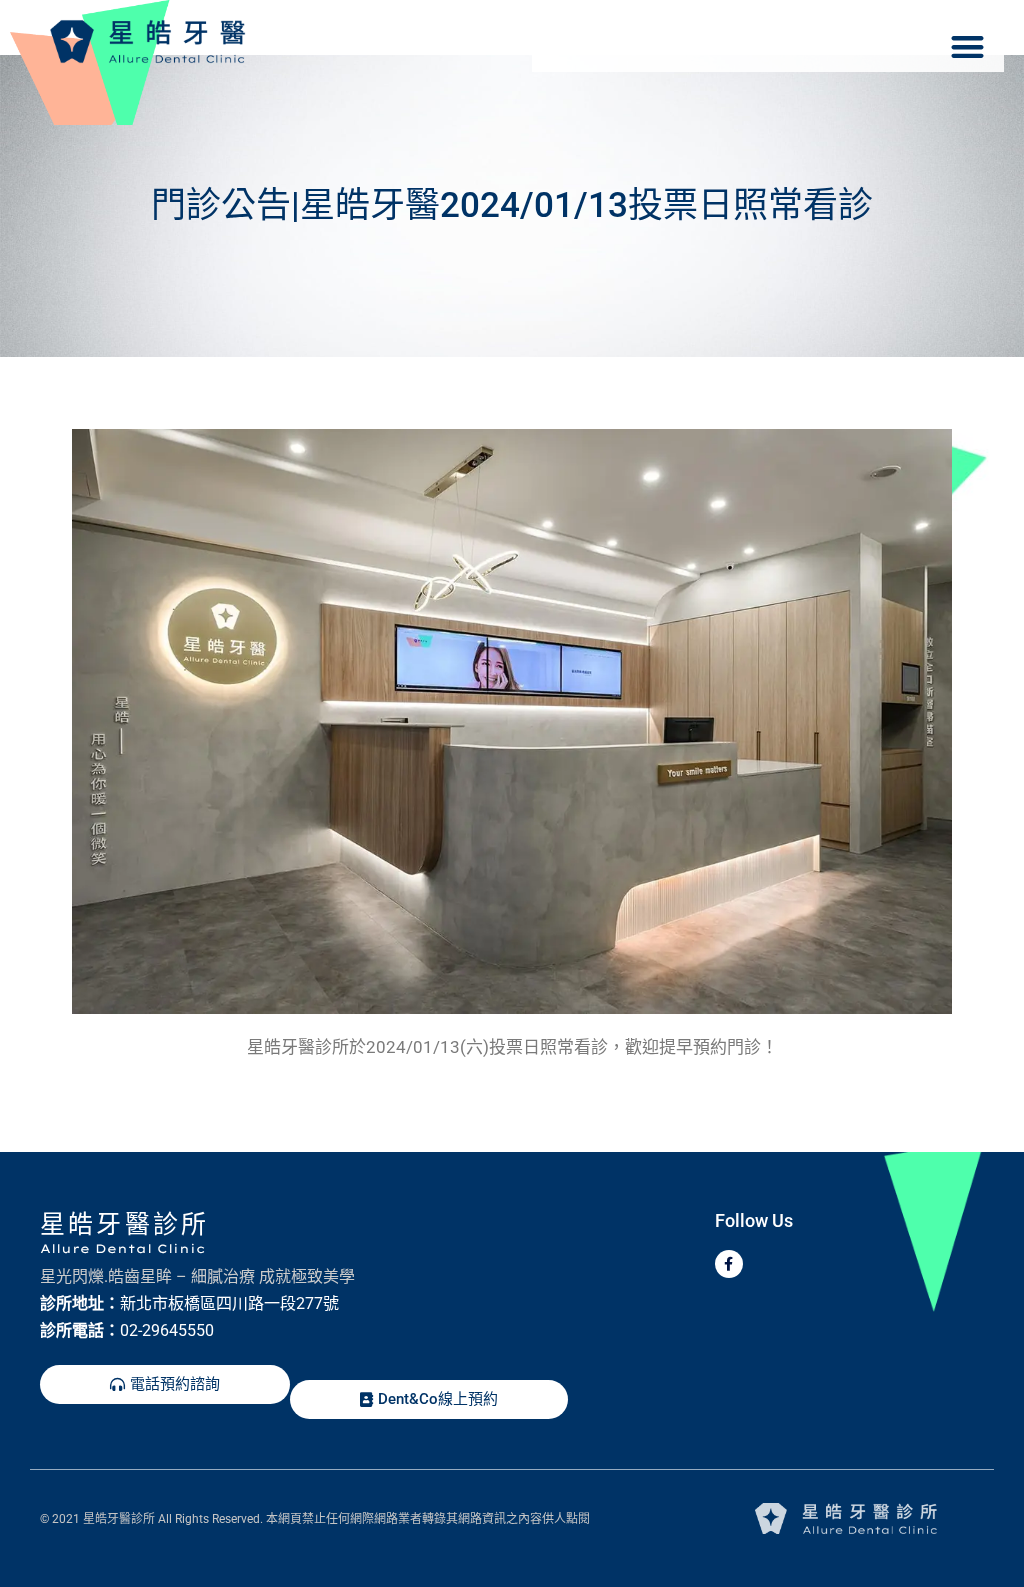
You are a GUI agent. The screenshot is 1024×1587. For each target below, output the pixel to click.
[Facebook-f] (729, 1264)
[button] (967, 46)
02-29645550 (167, 1330)
